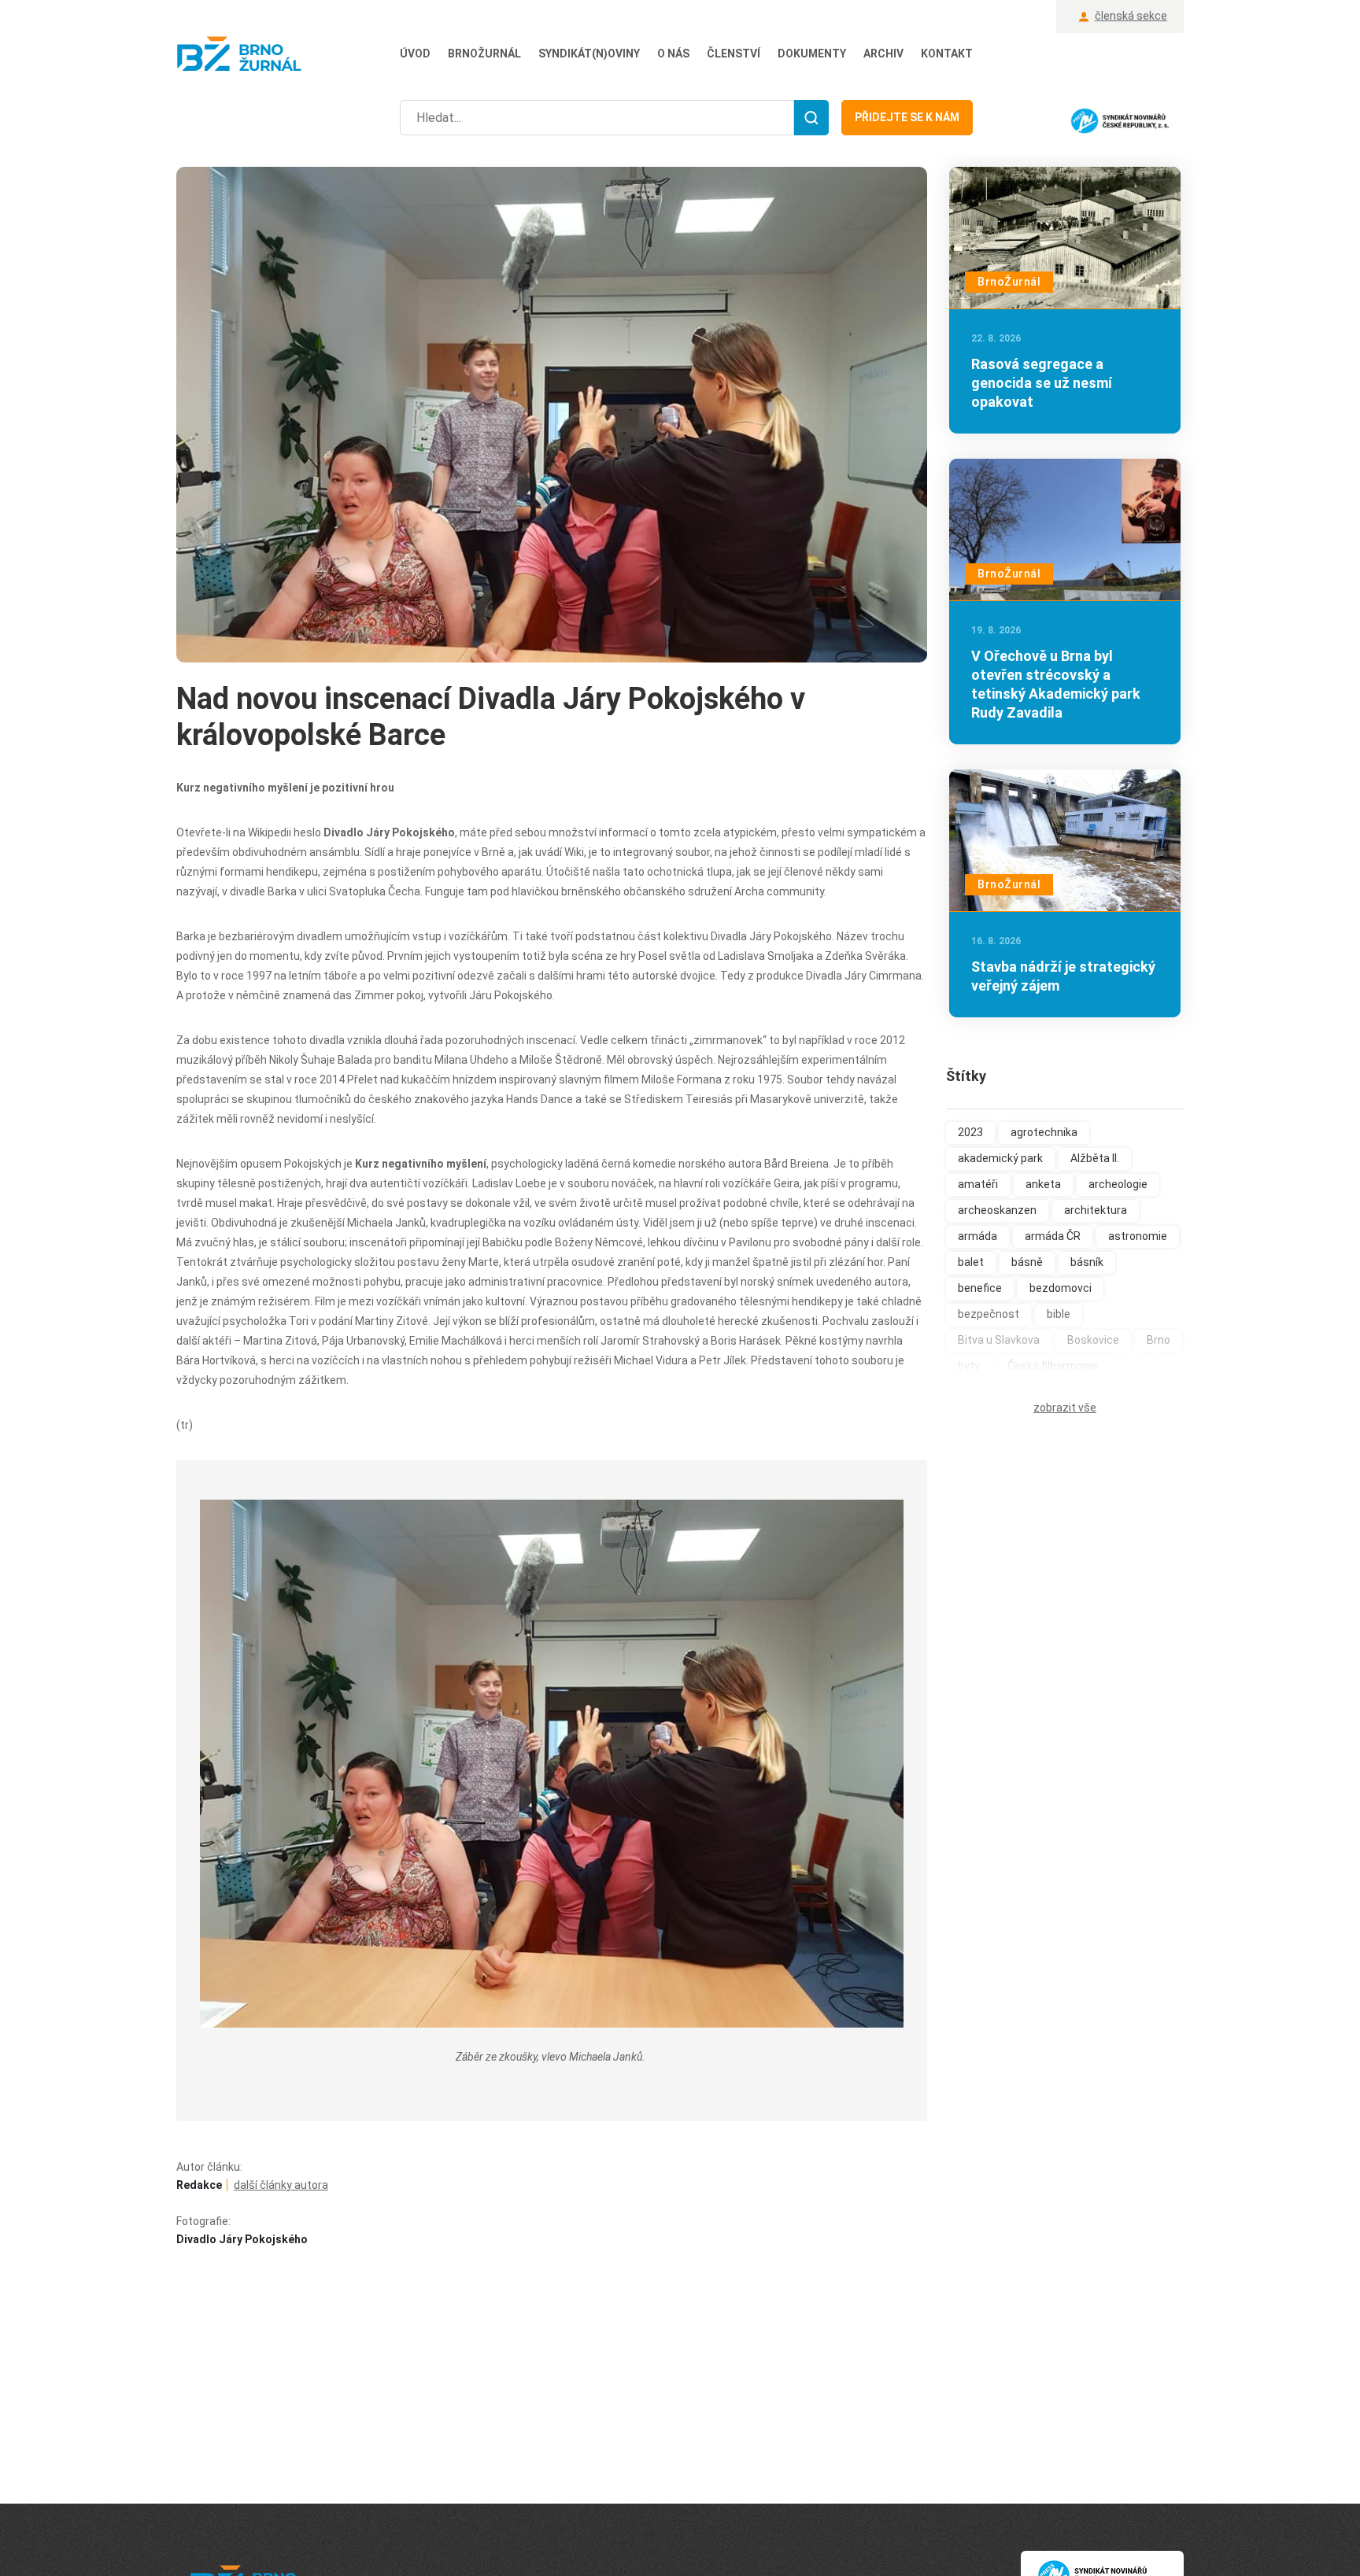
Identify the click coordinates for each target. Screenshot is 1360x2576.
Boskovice (1093, 1340)
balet (971, 1262)
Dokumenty (812, 54)
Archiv (883, 54)
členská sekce (1131, 16)
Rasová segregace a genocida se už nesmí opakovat (1042, 383)
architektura (1096, 1210)
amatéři (978, 1184)
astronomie (1138, 1236)
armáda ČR (1053, 1236)
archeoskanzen (997, 1210)
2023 (970, 1132)
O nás (673, 54)
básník (1087, 1262)
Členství (734, 54)
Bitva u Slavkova (999, 1340)
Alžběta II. (1095, 1158)
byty (969, 1366)
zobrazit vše (1065, 1408)
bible (1059, 1314)
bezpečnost (989, 1314)
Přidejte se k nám (907, 117)
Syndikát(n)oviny (589, 54)
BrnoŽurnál (484, 54)
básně (1027, 1262)
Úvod (415, 54)
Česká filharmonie (1053, 1366)
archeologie (1118, 1184)
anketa (1043, 1184)
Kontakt (947, 54)
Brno (1159, 1340)
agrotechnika (1044, 1132)
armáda (978, 1236)
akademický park (1000, 1158)
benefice (980, 1288)
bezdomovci (1061, 1288)
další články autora (281, 2185)
